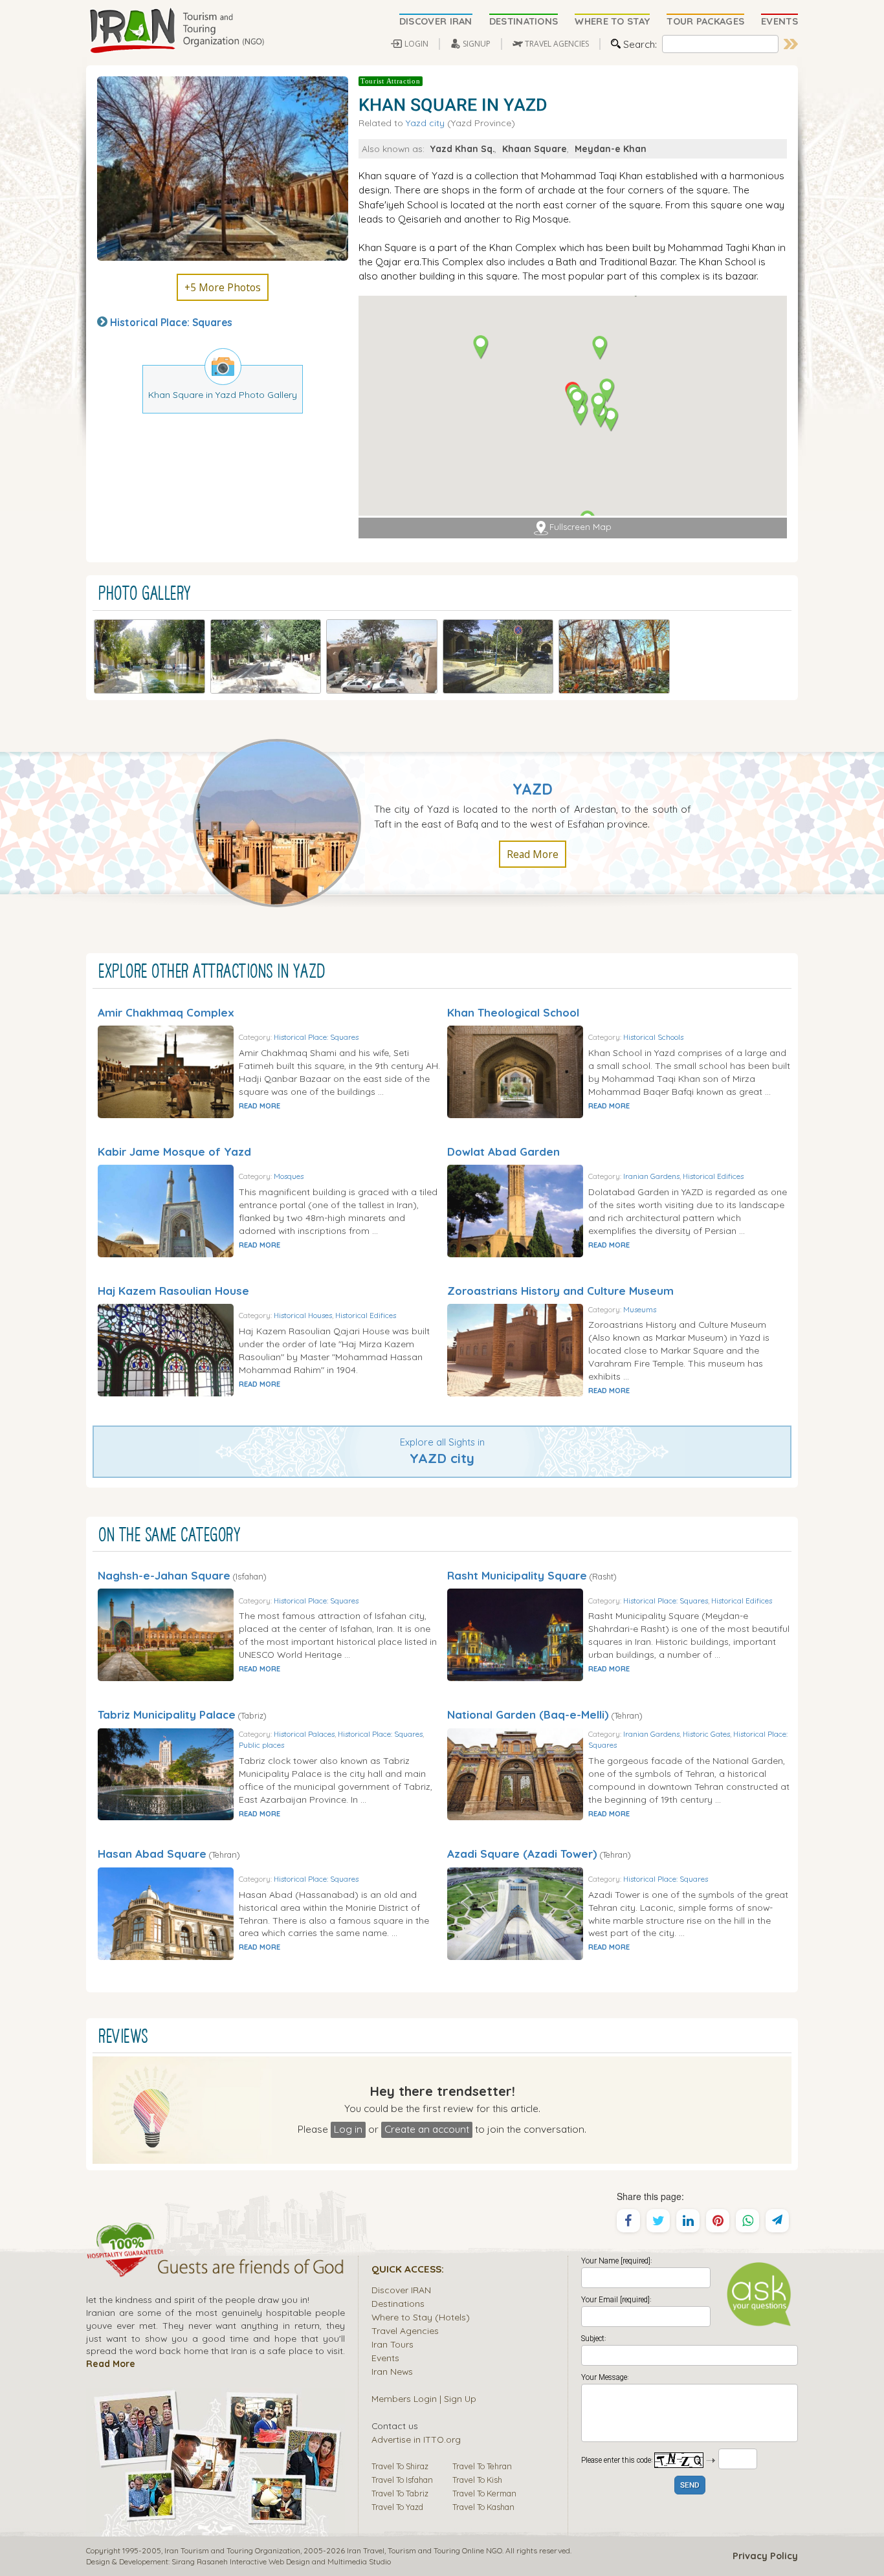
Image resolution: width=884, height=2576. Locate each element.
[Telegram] (777, 2221)
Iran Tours (392, 2344)
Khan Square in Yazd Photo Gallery (223, 394)
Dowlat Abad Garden (503, 1151)
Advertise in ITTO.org (416, 2439)
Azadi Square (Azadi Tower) (522, 1854)
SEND (690, 2486)
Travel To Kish (477, 2480)
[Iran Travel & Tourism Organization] (177, 31)
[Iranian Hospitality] (215, 2269)
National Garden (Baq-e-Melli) (528, 1714)
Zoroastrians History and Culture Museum (560, 1291)
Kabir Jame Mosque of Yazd (174, 1151)
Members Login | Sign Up (424, 2398)
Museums (640, 1309)
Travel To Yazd (397, 2507)
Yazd (533, 789)
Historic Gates (706, 1734)
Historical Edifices (713, 1176)
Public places (261, 1745)
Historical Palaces (304, 1734)
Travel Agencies (405, 2330)
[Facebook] (628, 2221)
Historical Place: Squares (171, 322)
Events (385, 2358)
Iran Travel (366, 2550)
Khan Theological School (513, 1012)
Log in (348, 2129)
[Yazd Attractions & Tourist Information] (283, 822)
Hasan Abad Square (152, 1854)
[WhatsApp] (747, 2221)
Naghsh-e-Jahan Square (164, 1575)
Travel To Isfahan (402, 2480)
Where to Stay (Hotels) (421, 2317)
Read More (533, 854)
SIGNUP (477, 44)
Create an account (427, 2129)
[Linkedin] (688, 2221)
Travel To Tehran (482, 2466)
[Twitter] (658, 2221)
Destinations (398, 2303)
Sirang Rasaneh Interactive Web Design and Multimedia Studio (281, 2561)
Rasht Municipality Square (517, 1575)
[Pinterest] (718, 2221)
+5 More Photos (223, 287)
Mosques (289, 1176)
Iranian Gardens (651, 1176)
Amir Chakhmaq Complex (166, 1012)
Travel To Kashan (483, 2507)
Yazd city (425, 123)
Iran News (392, 2371)
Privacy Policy (765, 2556)
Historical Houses (303, 1315)
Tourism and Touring (424, 2550)
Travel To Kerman (484, 2493)
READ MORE (260, 1106)
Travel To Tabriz (400, 2493)
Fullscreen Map (580, 527)
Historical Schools (653, 1037)
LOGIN (416, 44)
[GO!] (791, 44)
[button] (611, 420)
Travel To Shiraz (400, 2466)
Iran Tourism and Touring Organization (232, 2550)
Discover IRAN (401, 2290)
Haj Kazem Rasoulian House (173, 1291)
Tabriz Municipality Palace (167, 1714)
